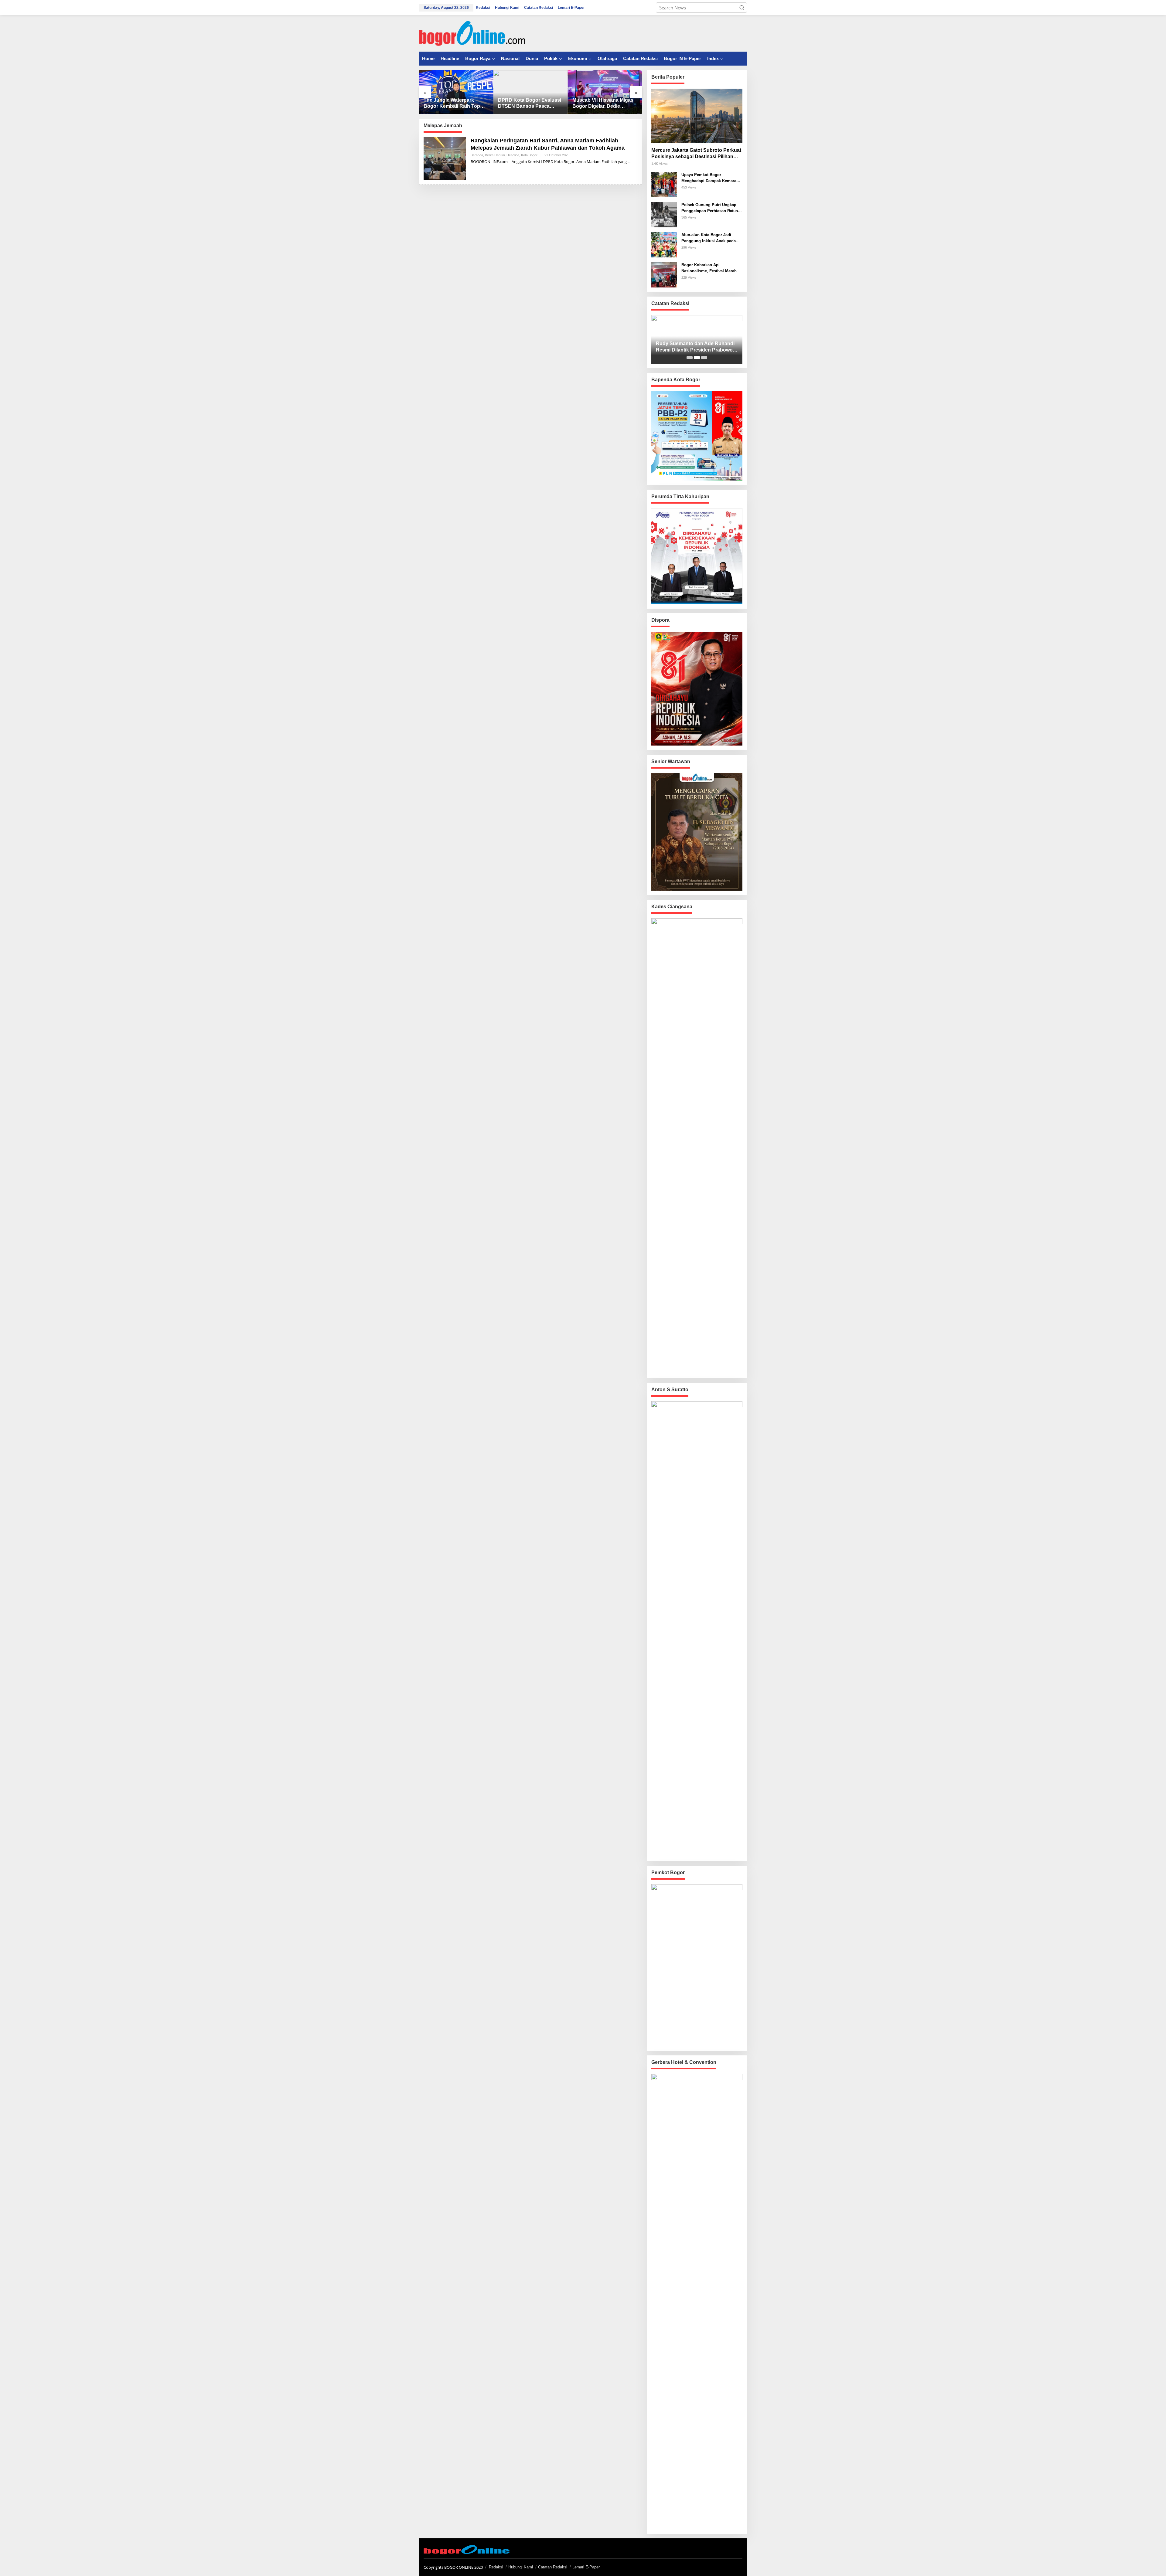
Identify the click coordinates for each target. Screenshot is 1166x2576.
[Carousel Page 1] (690, 358)
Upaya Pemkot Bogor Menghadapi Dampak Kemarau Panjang (597, 104)
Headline (513, 155)
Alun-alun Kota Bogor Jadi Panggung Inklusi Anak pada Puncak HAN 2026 (709, 238)
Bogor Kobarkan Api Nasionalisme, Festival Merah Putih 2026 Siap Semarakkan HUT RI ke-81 (709, 268)
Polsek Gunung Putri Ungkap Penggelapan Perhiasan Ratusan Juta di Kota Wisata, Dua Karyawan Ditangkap (712, 208)
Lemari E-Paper (586, 2567)
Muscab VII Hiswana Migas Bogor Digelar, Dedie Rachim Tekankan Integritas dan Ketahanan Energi (530, 104)
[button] (742, 8)
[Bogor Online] (472, 33)
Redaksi (496, 2567)
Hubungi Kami (521, 2567)
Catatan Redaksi (553, 2567)
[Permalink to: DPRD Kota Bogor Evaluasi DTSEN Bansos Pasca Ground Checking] (456, 92)
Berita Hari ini (495, 155)
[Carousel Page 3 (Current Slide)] (704, 358)
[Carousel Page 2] (697, 358)
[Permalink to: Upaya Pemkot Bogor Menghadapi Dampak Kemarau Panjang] (605, 92)
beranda (477, 155)
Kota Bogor (529, 155)
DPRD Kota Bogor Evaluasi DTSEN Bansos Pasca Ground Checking (455, 104)
